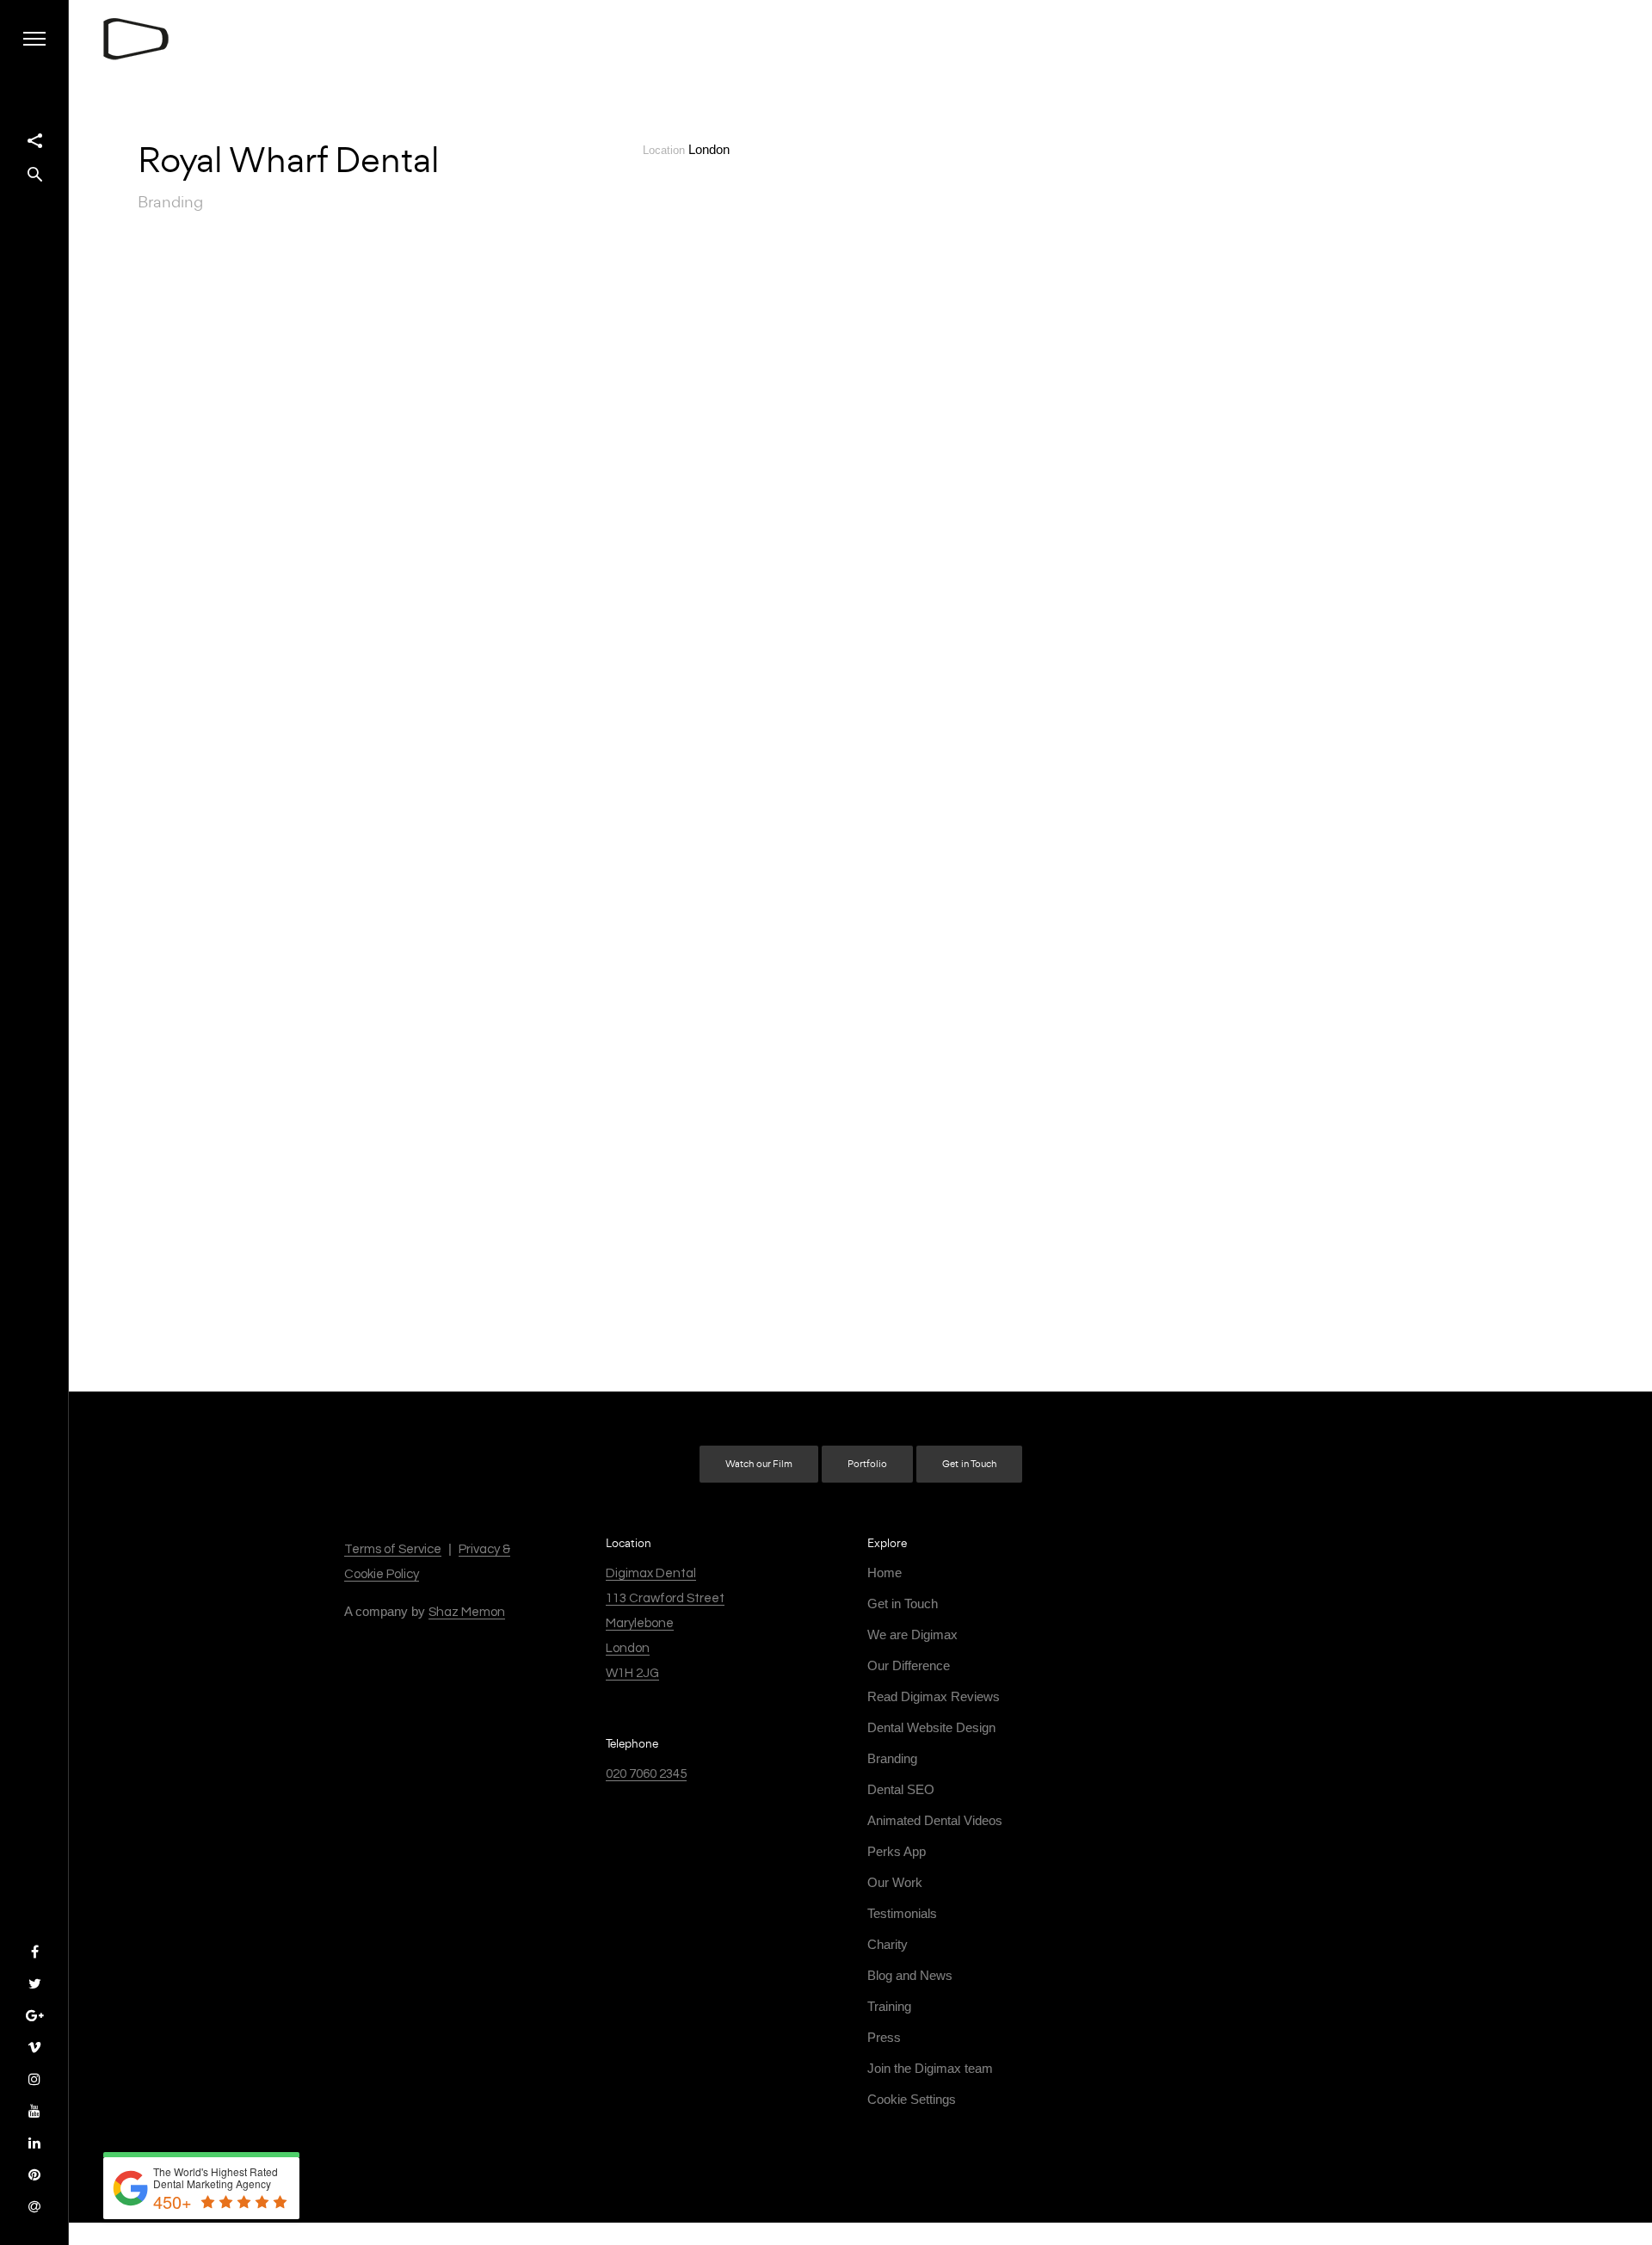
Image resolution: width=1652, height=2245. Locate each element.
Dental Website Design (931, 1727)
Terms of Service (393, 1549)
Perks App (897, 1851)
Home (885, 1573)
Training (889, 2006)
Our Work (895, 1882)
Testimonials (902, 1913)
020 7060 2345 (646, 1774)
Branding (892, 1758)
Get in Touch (969, 1464)
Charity (888, 1944)
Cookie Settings (912, 2099)
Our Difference (909, 1665)
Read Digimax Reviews (934, 1696)
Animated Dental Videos (935, 1820)
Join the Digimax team (930, 2068)
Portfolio (867, 1464)
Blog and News (910, 1975)
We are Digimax (912, 1634)
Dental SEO (901, 1789)
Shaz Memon (467, 1612)
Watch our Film (759, 1464)
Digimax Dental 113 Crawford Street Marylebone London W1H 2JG (665, 1623)
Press (884, 2037)
